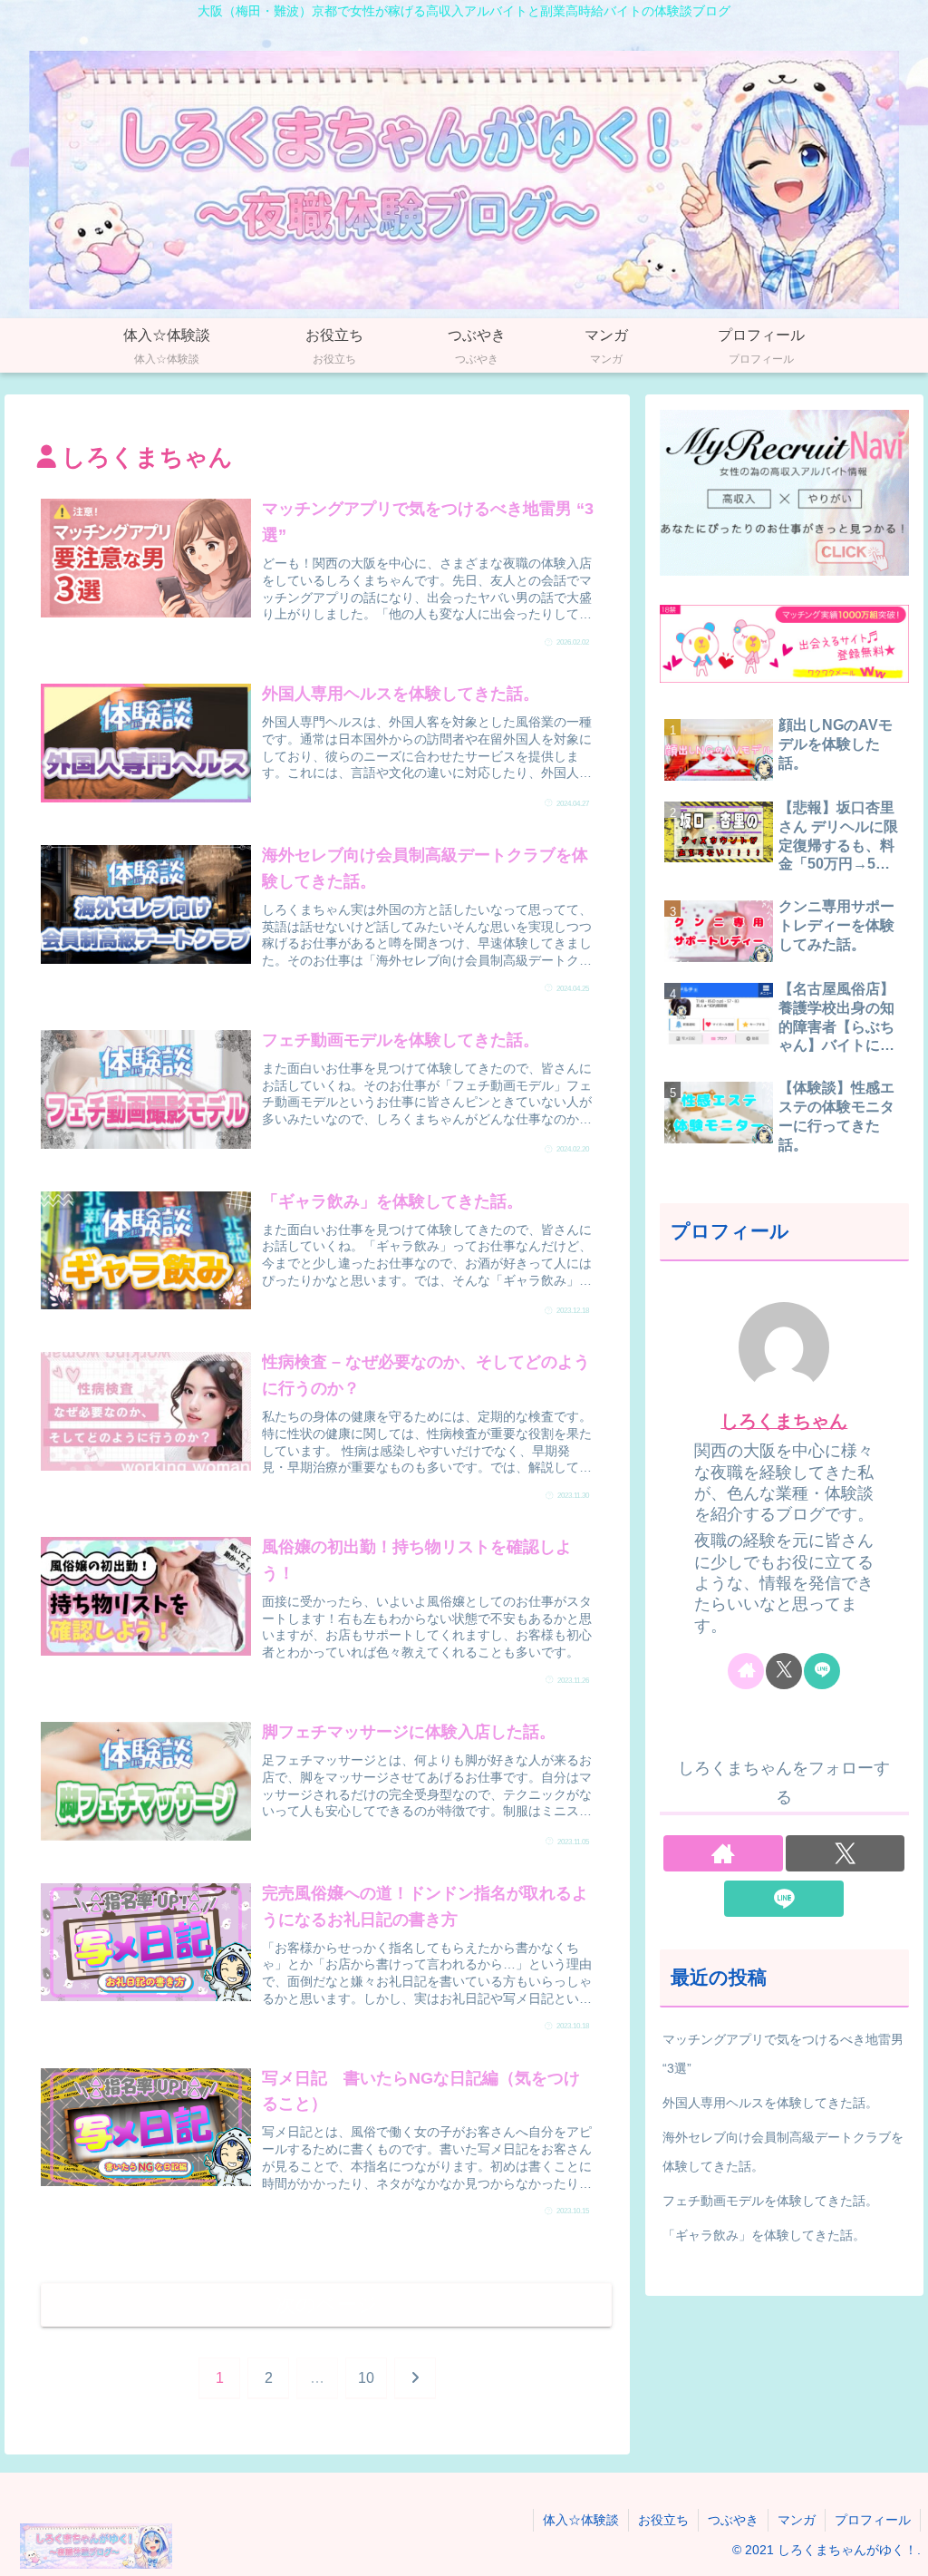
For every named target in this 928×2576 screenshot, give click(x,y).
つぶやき (733, 2520)
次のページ (327, 2304)
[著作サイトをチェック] (746, 1671)
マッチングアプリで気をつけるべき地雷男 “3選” (783, 2054)
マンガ (797, 2520)
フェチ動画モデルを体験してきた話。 (770, 2201)
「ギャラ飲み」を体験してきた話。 (764, 2235)
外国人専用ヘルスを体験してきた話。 (770, 2103)
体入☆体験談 (581, 2520)
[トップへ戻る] (901, 2549)
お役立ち (663, 2520)
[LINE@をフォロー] (822, 1671)
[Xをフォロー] (784, 1671)
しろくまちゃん (784, 1421)
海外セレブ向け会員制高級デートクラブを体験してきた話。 (783, 2152)
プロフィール (873, 2520)
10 (366, 2378)
